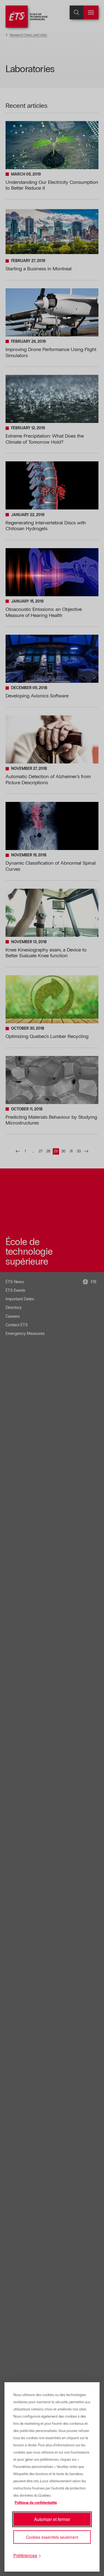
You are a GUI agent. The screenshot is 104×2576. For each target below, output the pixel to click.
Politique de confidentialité (36, 2503)
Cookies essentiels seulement (52, 2537)
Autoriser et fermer (52, 2519)
